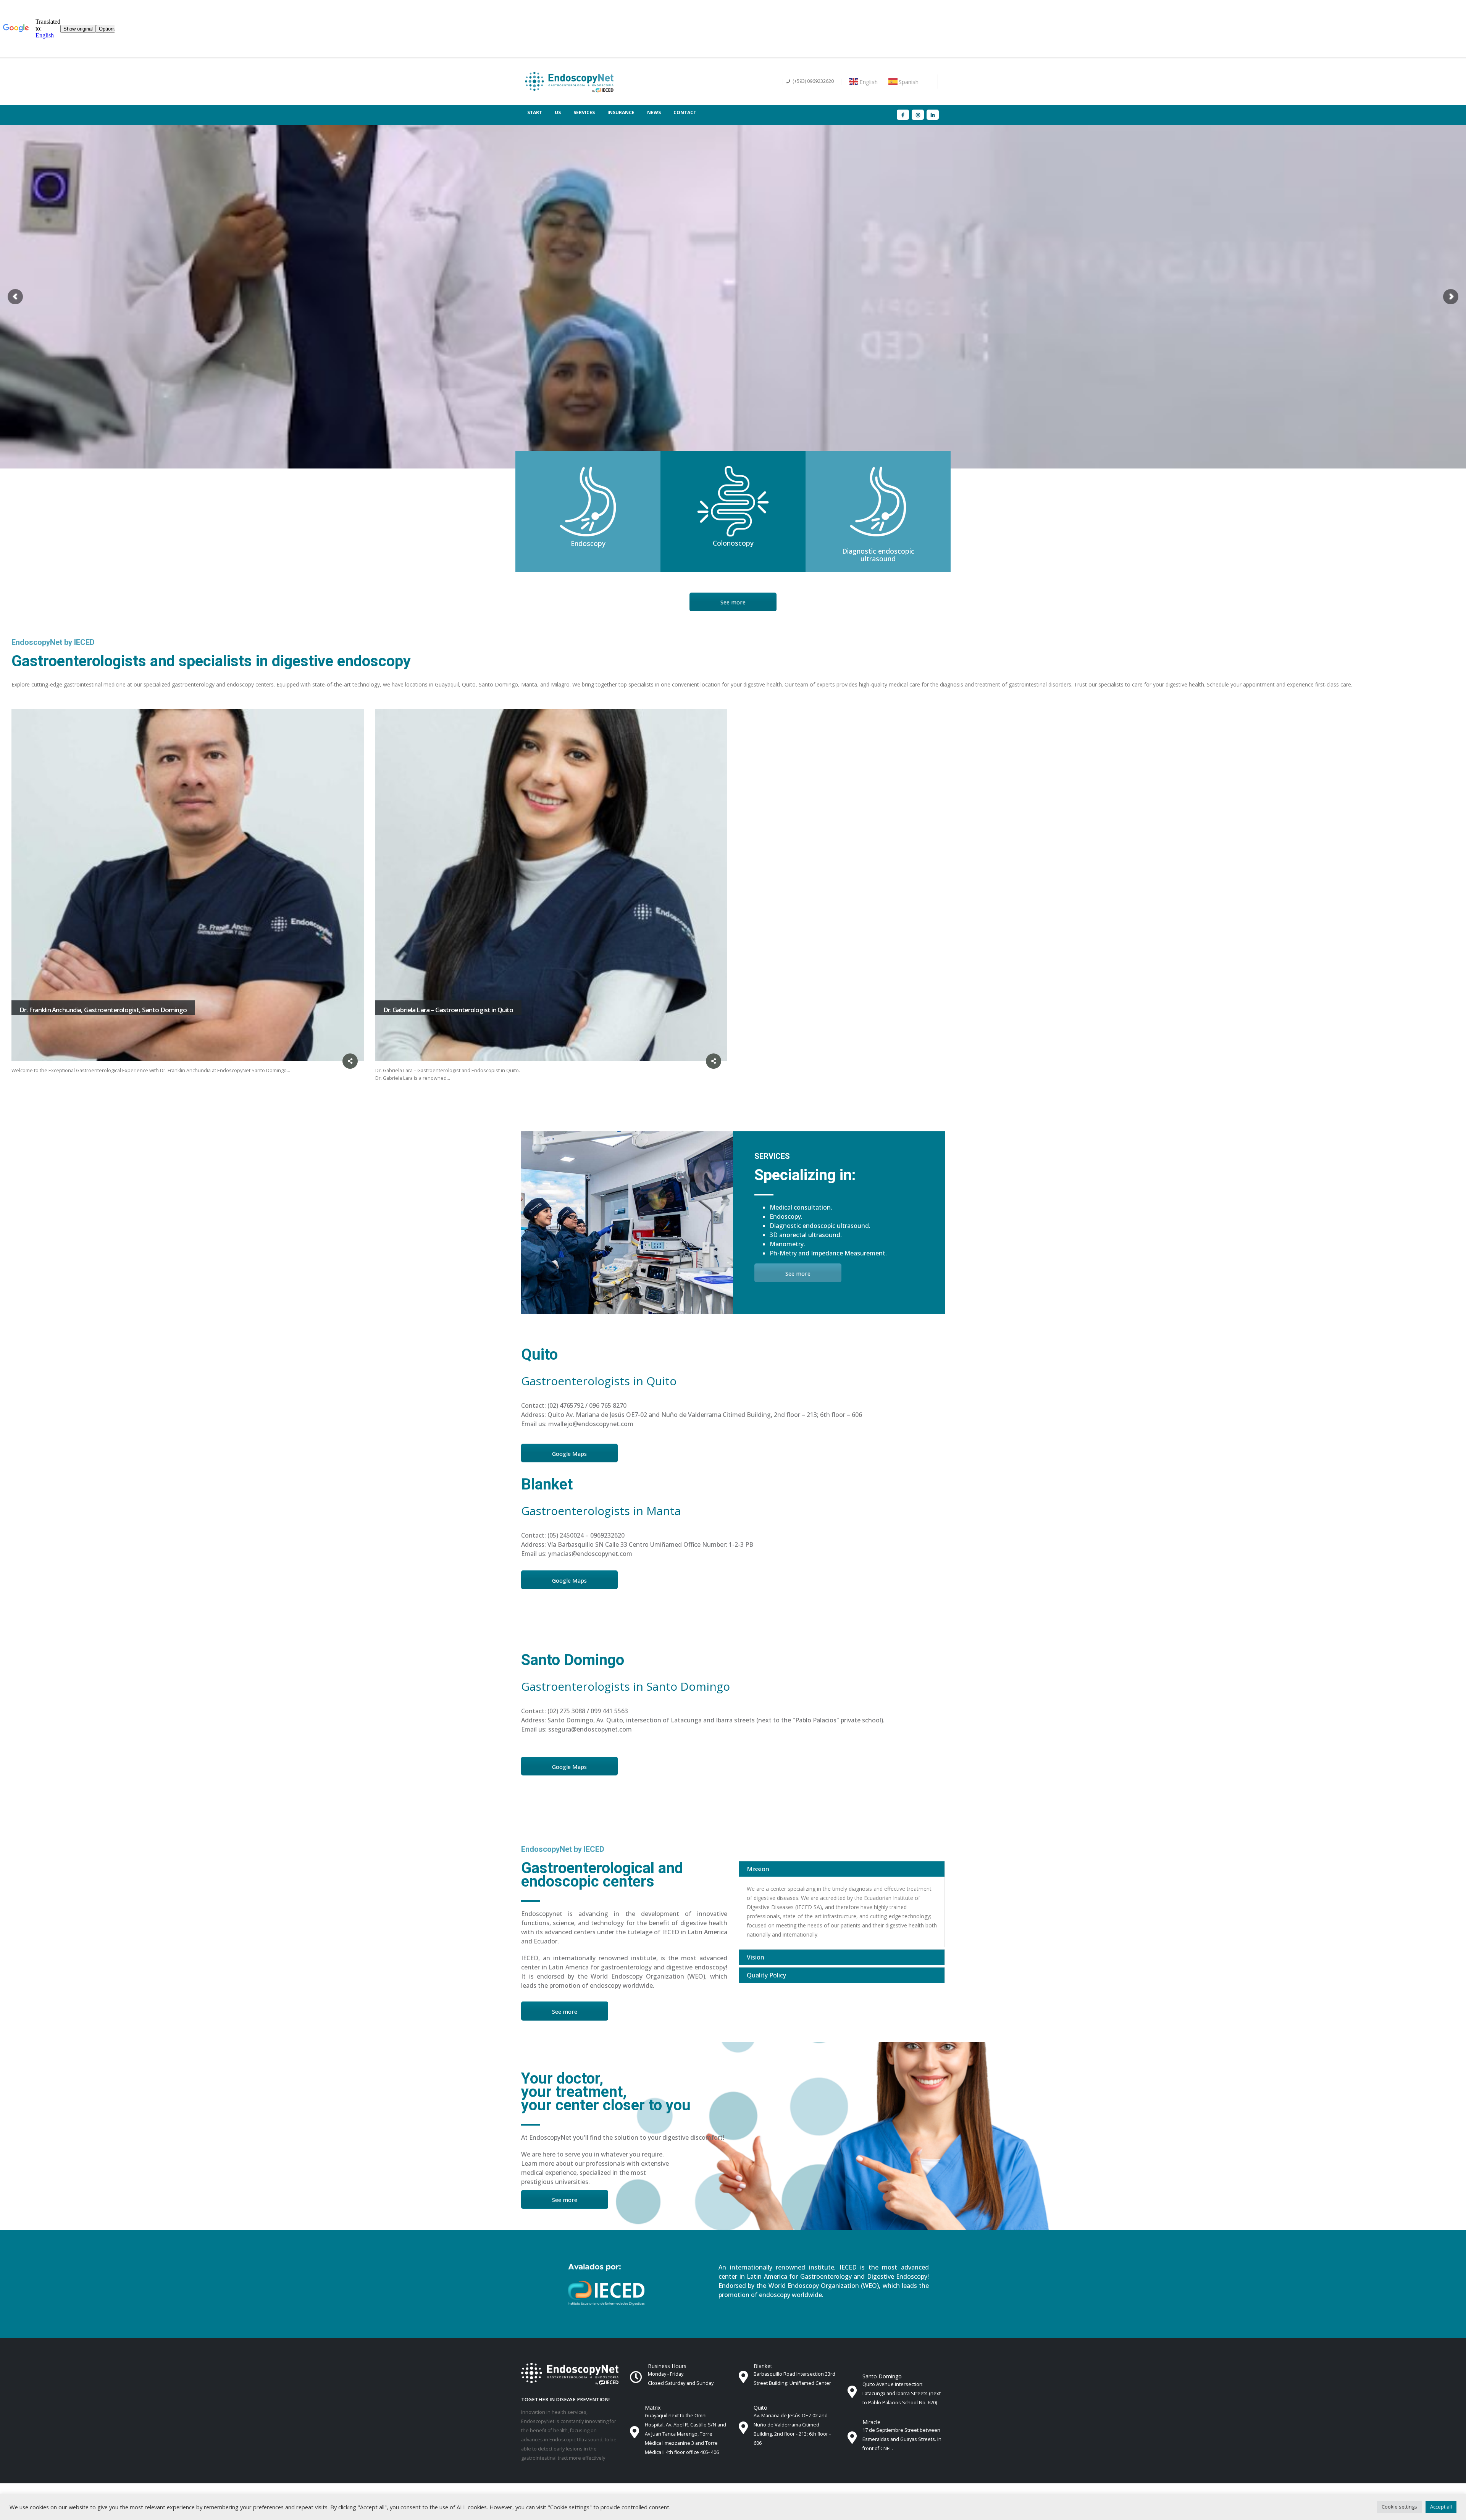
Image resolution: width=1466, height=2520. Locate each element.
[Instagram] (918, 115)
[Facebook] (903, 115)
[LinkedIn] (933, 115)
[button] (1399, 2507)
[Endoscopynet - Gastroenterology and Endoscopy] (569, 82)
